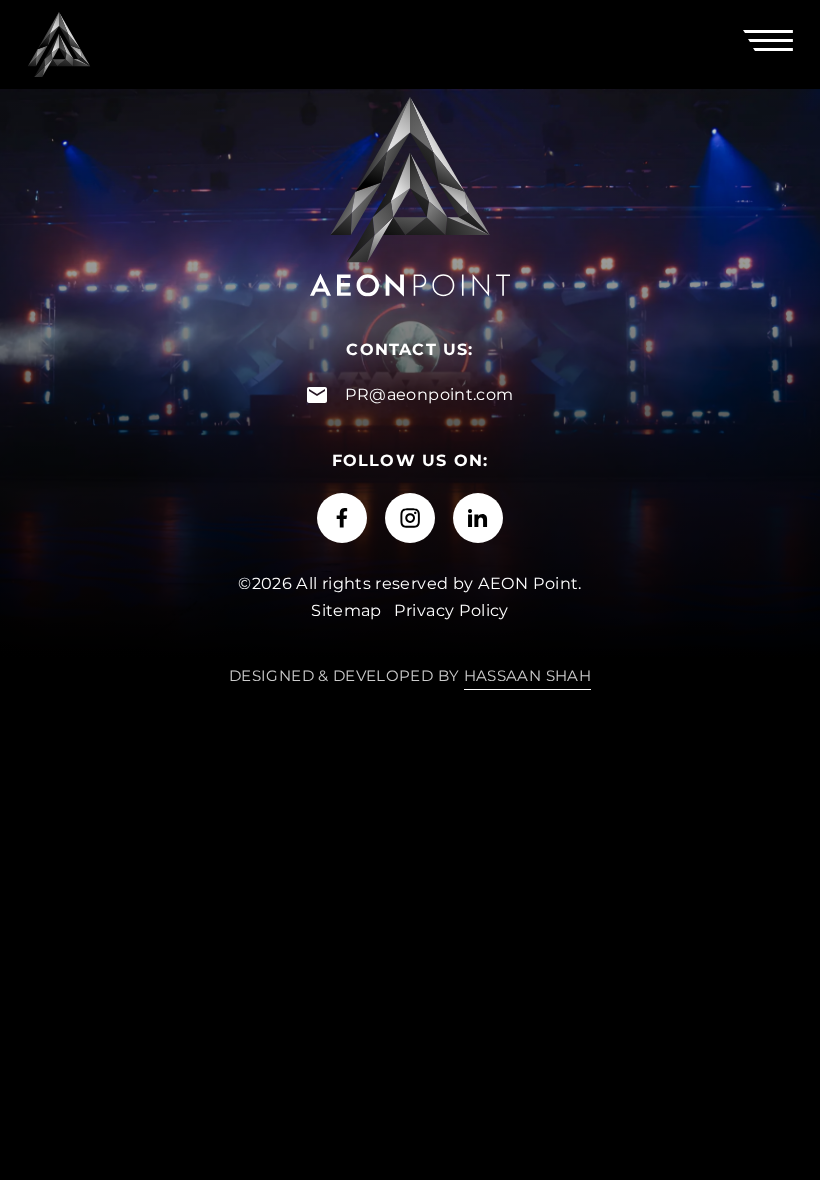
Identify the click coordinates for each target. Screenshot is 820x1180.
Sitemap (346, 610)
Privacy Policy (451, 610)
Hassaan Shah (527, 675)
